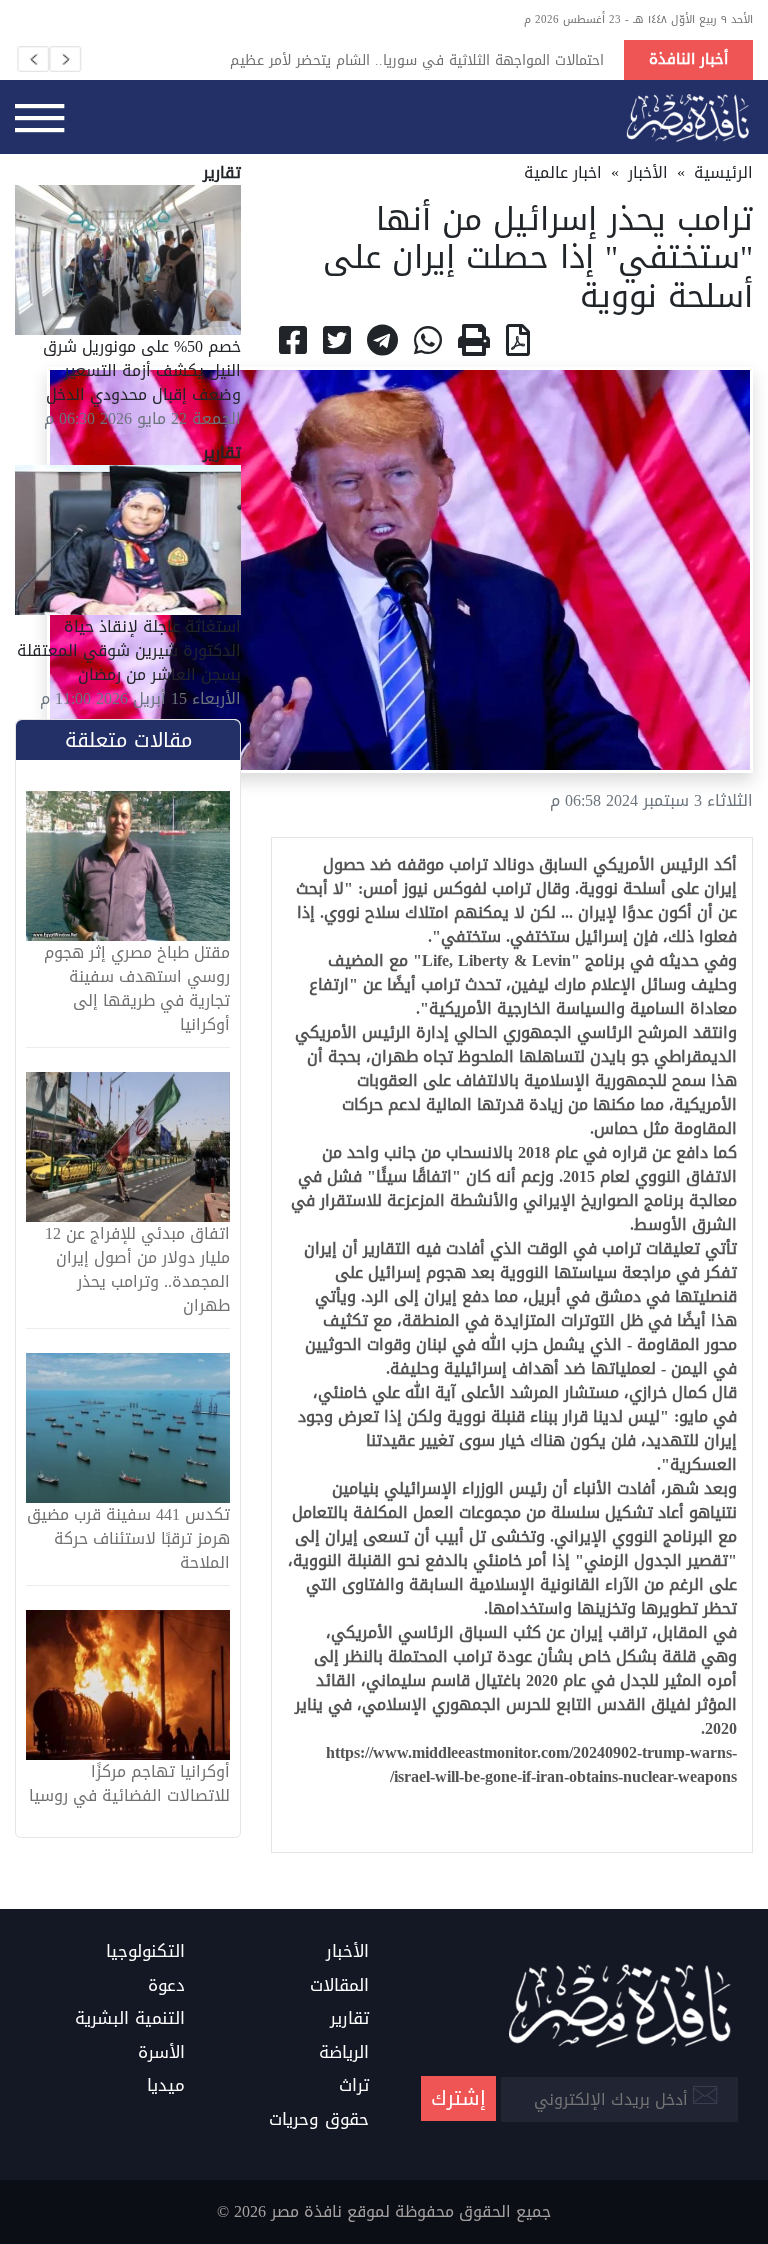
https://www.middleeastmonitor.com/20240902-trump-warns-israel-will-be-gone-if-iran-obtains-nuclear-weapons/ (531, 1764)
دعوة (166, 1986)
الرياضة (344, 2053)
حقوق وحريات (319, 2120)
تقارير (349, 2019)
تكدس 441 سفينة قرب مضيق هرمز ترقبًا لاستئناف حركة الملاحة (128, 1539)
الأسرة (161, 2053)
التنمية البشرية (130, 2019)
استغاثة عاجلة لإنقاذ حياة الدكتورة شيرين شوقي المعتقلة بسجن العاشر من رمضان (129, 650)
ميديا (166, 2086)
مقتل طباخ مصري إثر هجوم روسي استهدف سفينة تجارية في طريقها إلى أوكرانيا (137, 989)
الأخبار (648, 172)
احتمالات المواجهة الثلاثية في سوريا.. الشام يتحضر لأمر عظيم (417, 60)
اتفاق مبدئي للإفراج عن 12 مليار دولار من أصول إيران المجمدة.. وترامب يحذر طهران (137, 1270)
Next (65, 59)
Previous (33, 59)
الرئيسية (723, 172)
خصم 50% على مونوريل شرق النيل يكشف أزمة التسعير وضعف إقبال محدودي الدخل (142, 370)
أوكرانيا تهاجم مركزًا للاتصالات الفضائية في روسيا (129, 1784)
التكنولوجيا (145, 1952)
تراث (354, 2086)
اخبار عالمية (563, 172)
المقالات (339, 1986)
